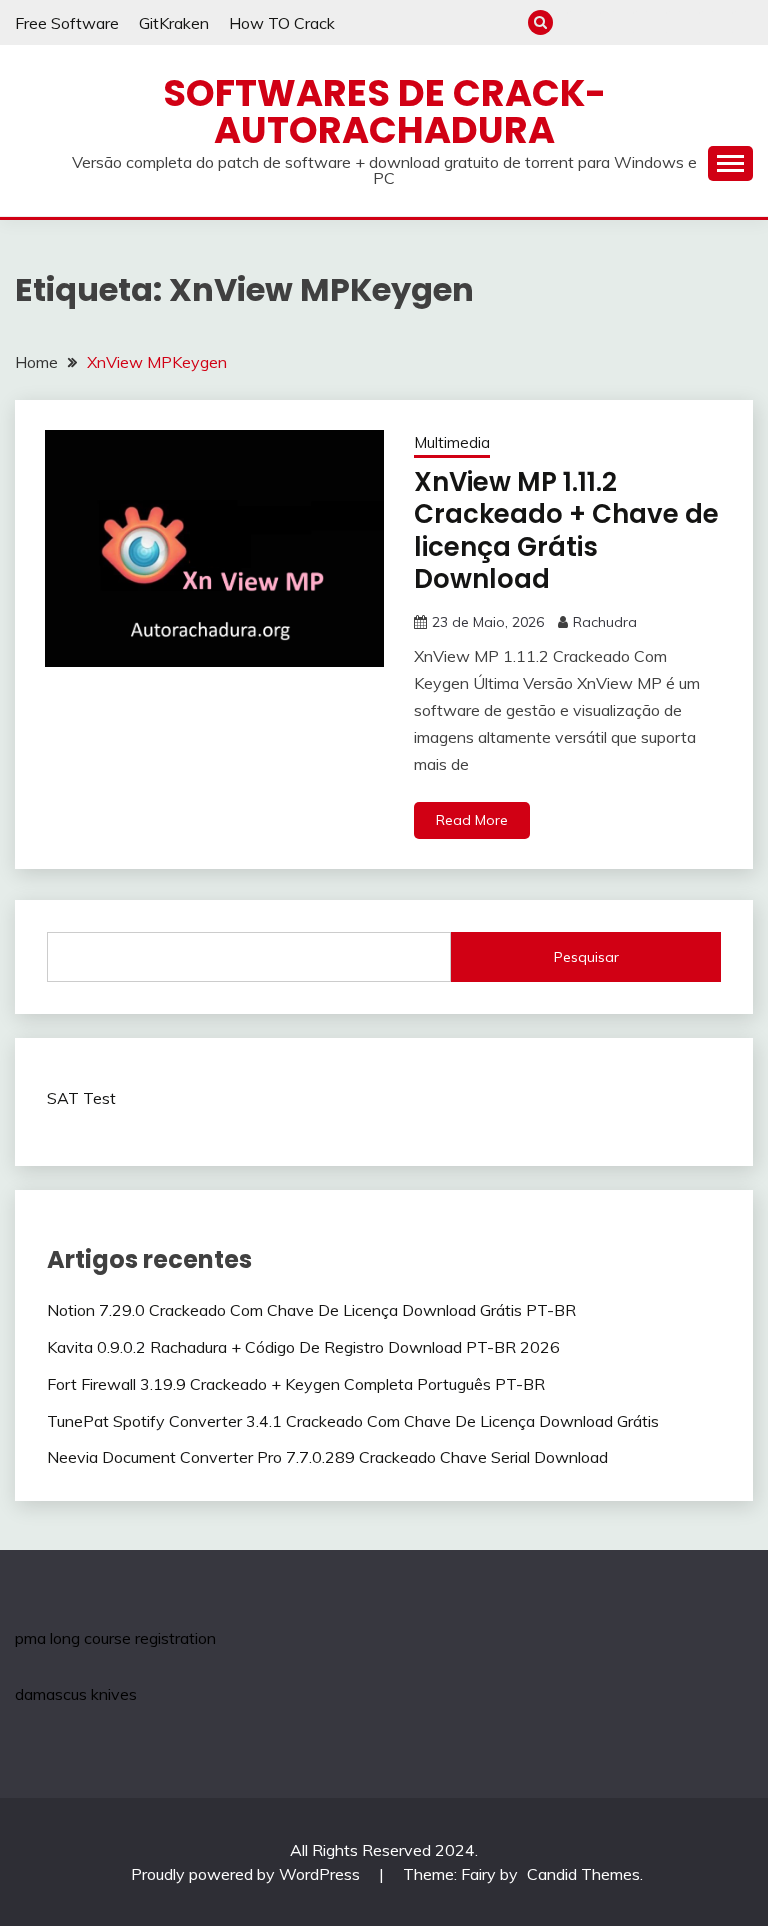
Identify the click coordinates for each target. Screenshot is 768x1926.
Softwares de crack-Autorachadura (384, 111)
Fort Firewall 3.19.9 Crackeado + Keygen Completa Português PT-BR (296, 1384)
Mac (641, 22)
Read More (472, 820)
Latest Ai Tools (707, 22)
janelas (608, 22)
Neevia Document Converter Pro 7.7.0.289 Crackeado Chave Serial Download (327, 1457)
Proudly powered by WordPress (247, 1874)
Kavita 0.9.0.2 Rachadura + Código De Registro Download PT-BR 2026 (303, 1347)
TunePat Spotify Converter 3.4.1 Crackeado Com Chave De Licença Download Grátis (353, 1421)
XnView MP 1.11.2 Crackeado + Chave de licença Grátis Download (566, 531)
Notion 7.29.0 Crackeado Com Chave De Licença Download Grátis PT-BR (311, 1310)
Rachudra (605, 622)
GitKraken (174, 23)
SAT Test (81, 1098)
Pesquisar (586, 957)
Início (575, 22)
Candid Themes (583, 1874)
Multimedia (452, 442)
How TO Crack (282, 23)
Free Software (67, 23)
